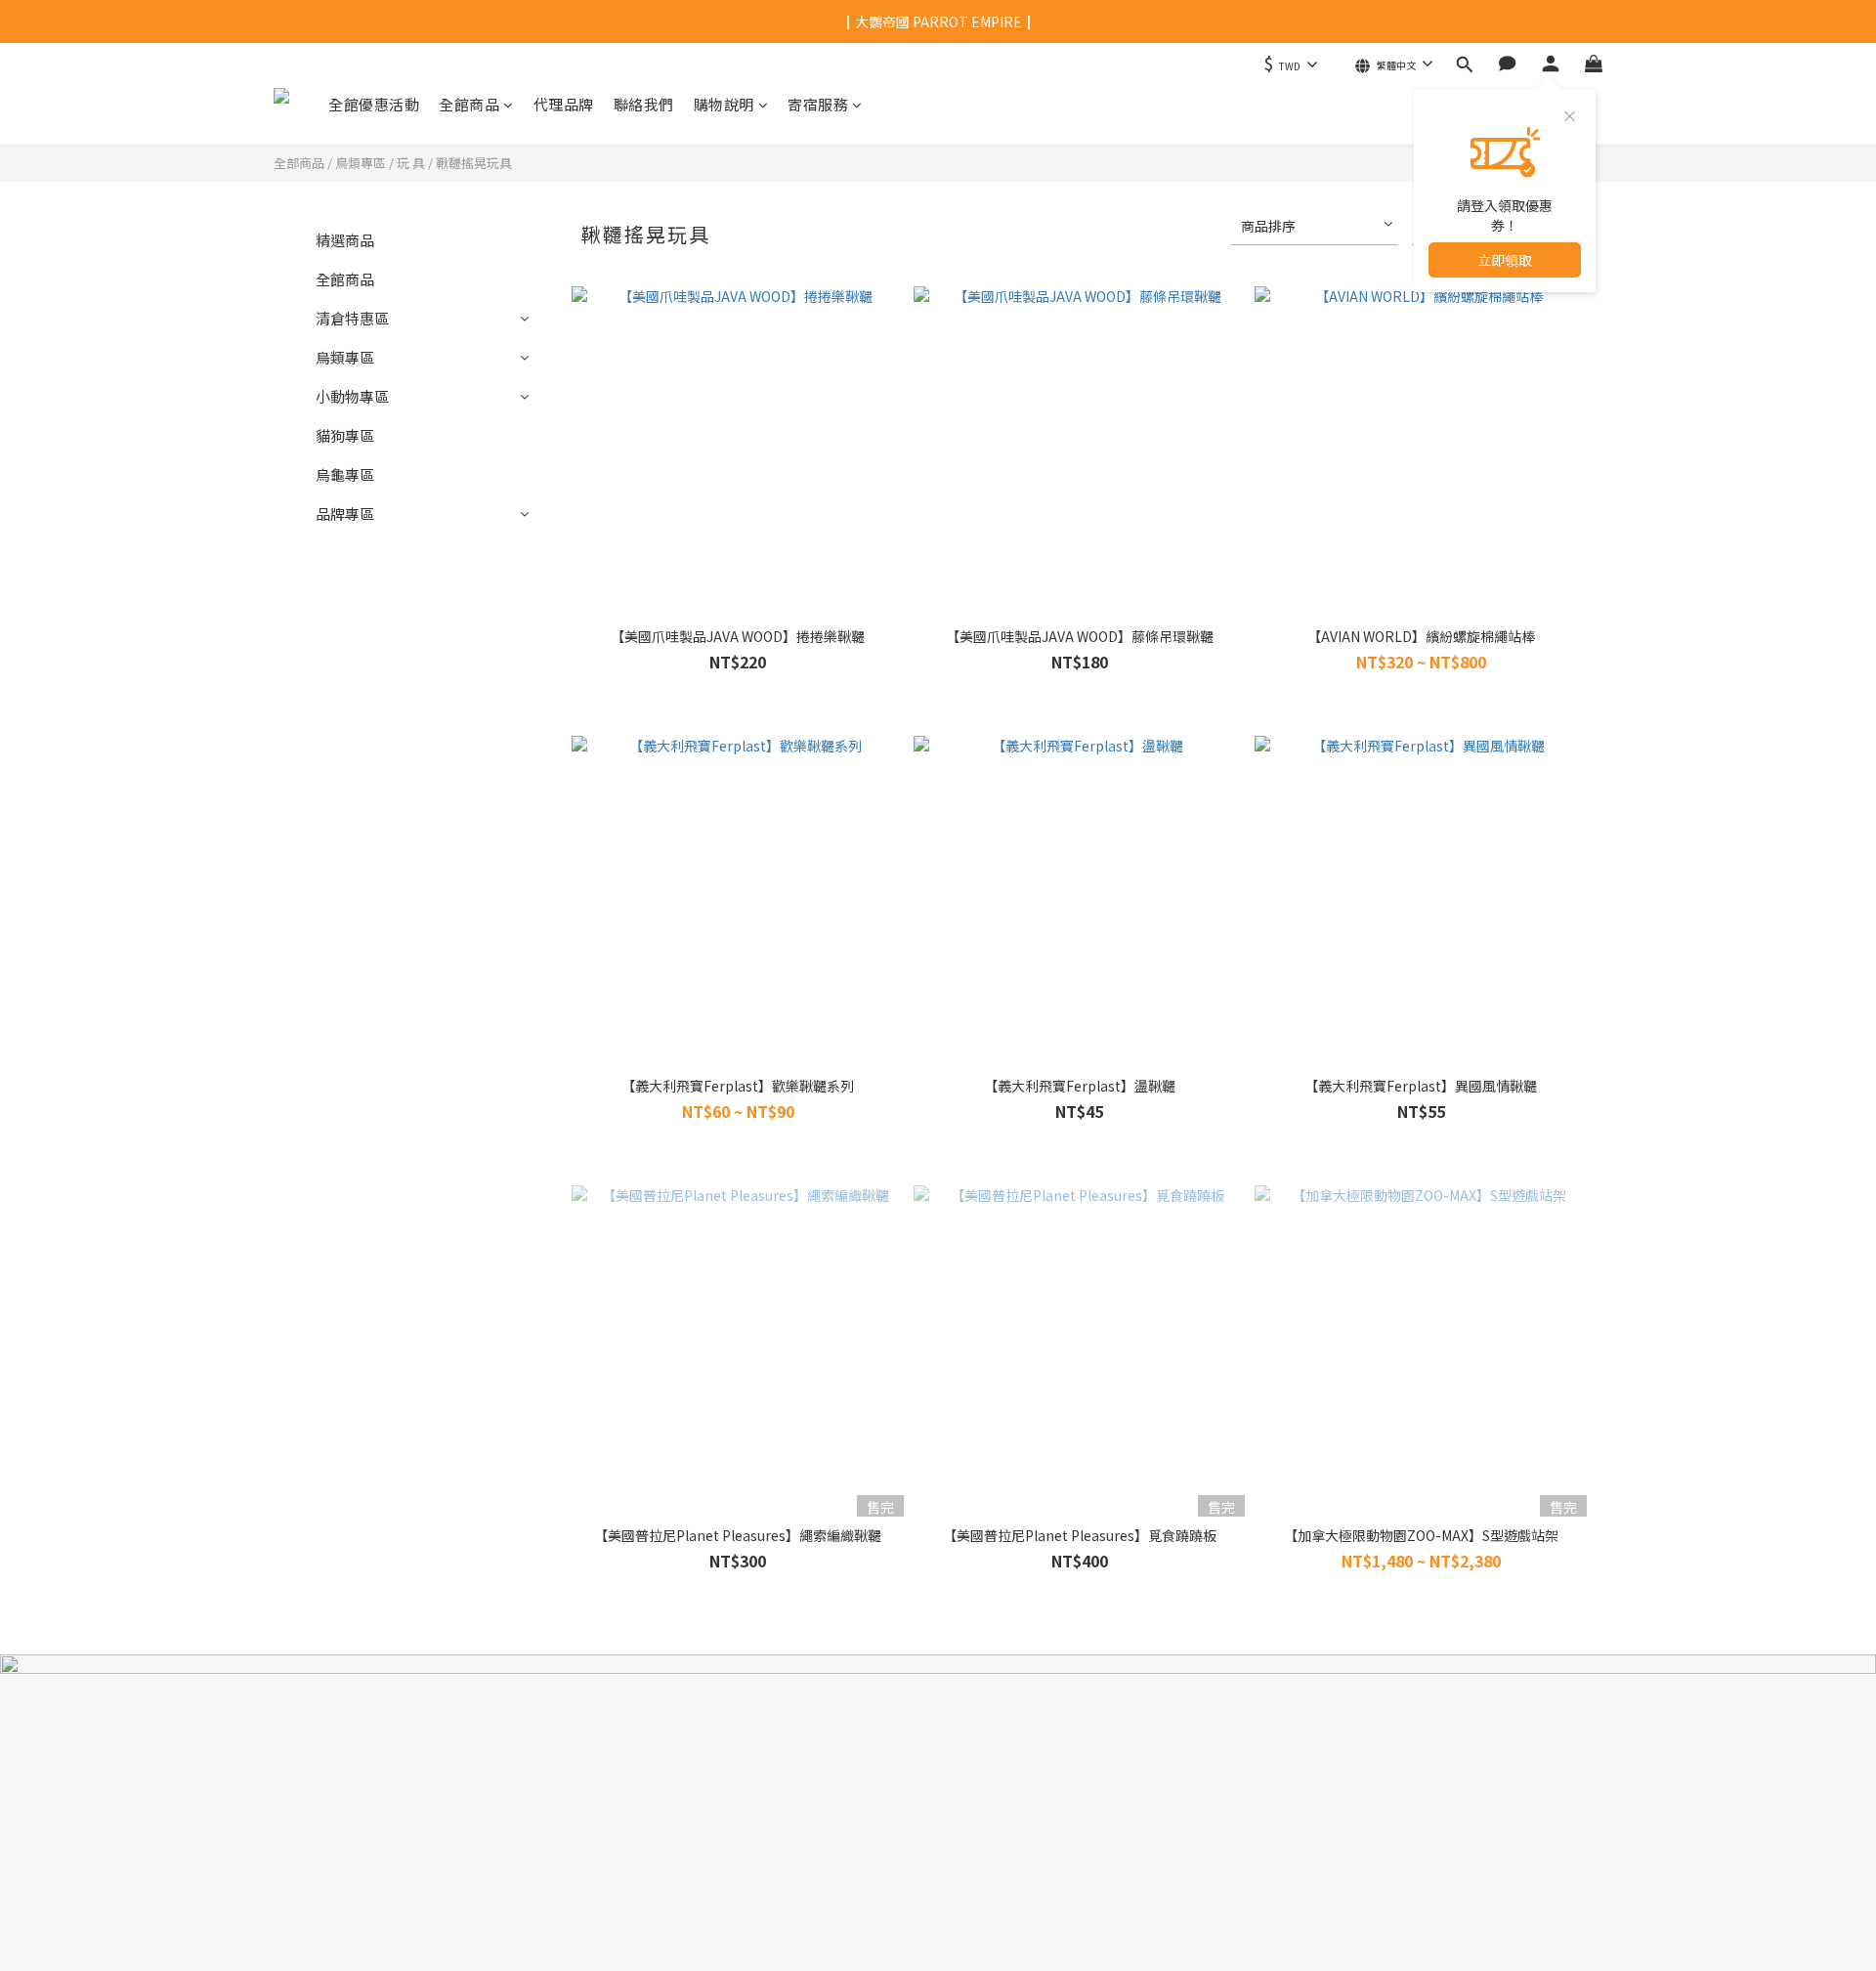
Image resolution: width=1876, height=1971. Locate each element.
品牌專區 (345, 514)
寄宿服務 (818, 104)
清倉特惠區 (352, 318)
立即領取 (1505, 260)
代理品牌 (564, 104)
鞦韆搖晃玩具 (474, 163)
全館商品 (469, 104)
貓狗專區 (345, 435)
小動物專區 (352, 396)
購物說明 (724, 104)
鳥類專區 (361, 163)
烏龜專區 (345, 474)
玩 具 (411, 163)
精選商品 (345, 240)
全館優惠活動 (374, 104)
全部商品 (299, 163)
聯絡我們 (644, 104)
